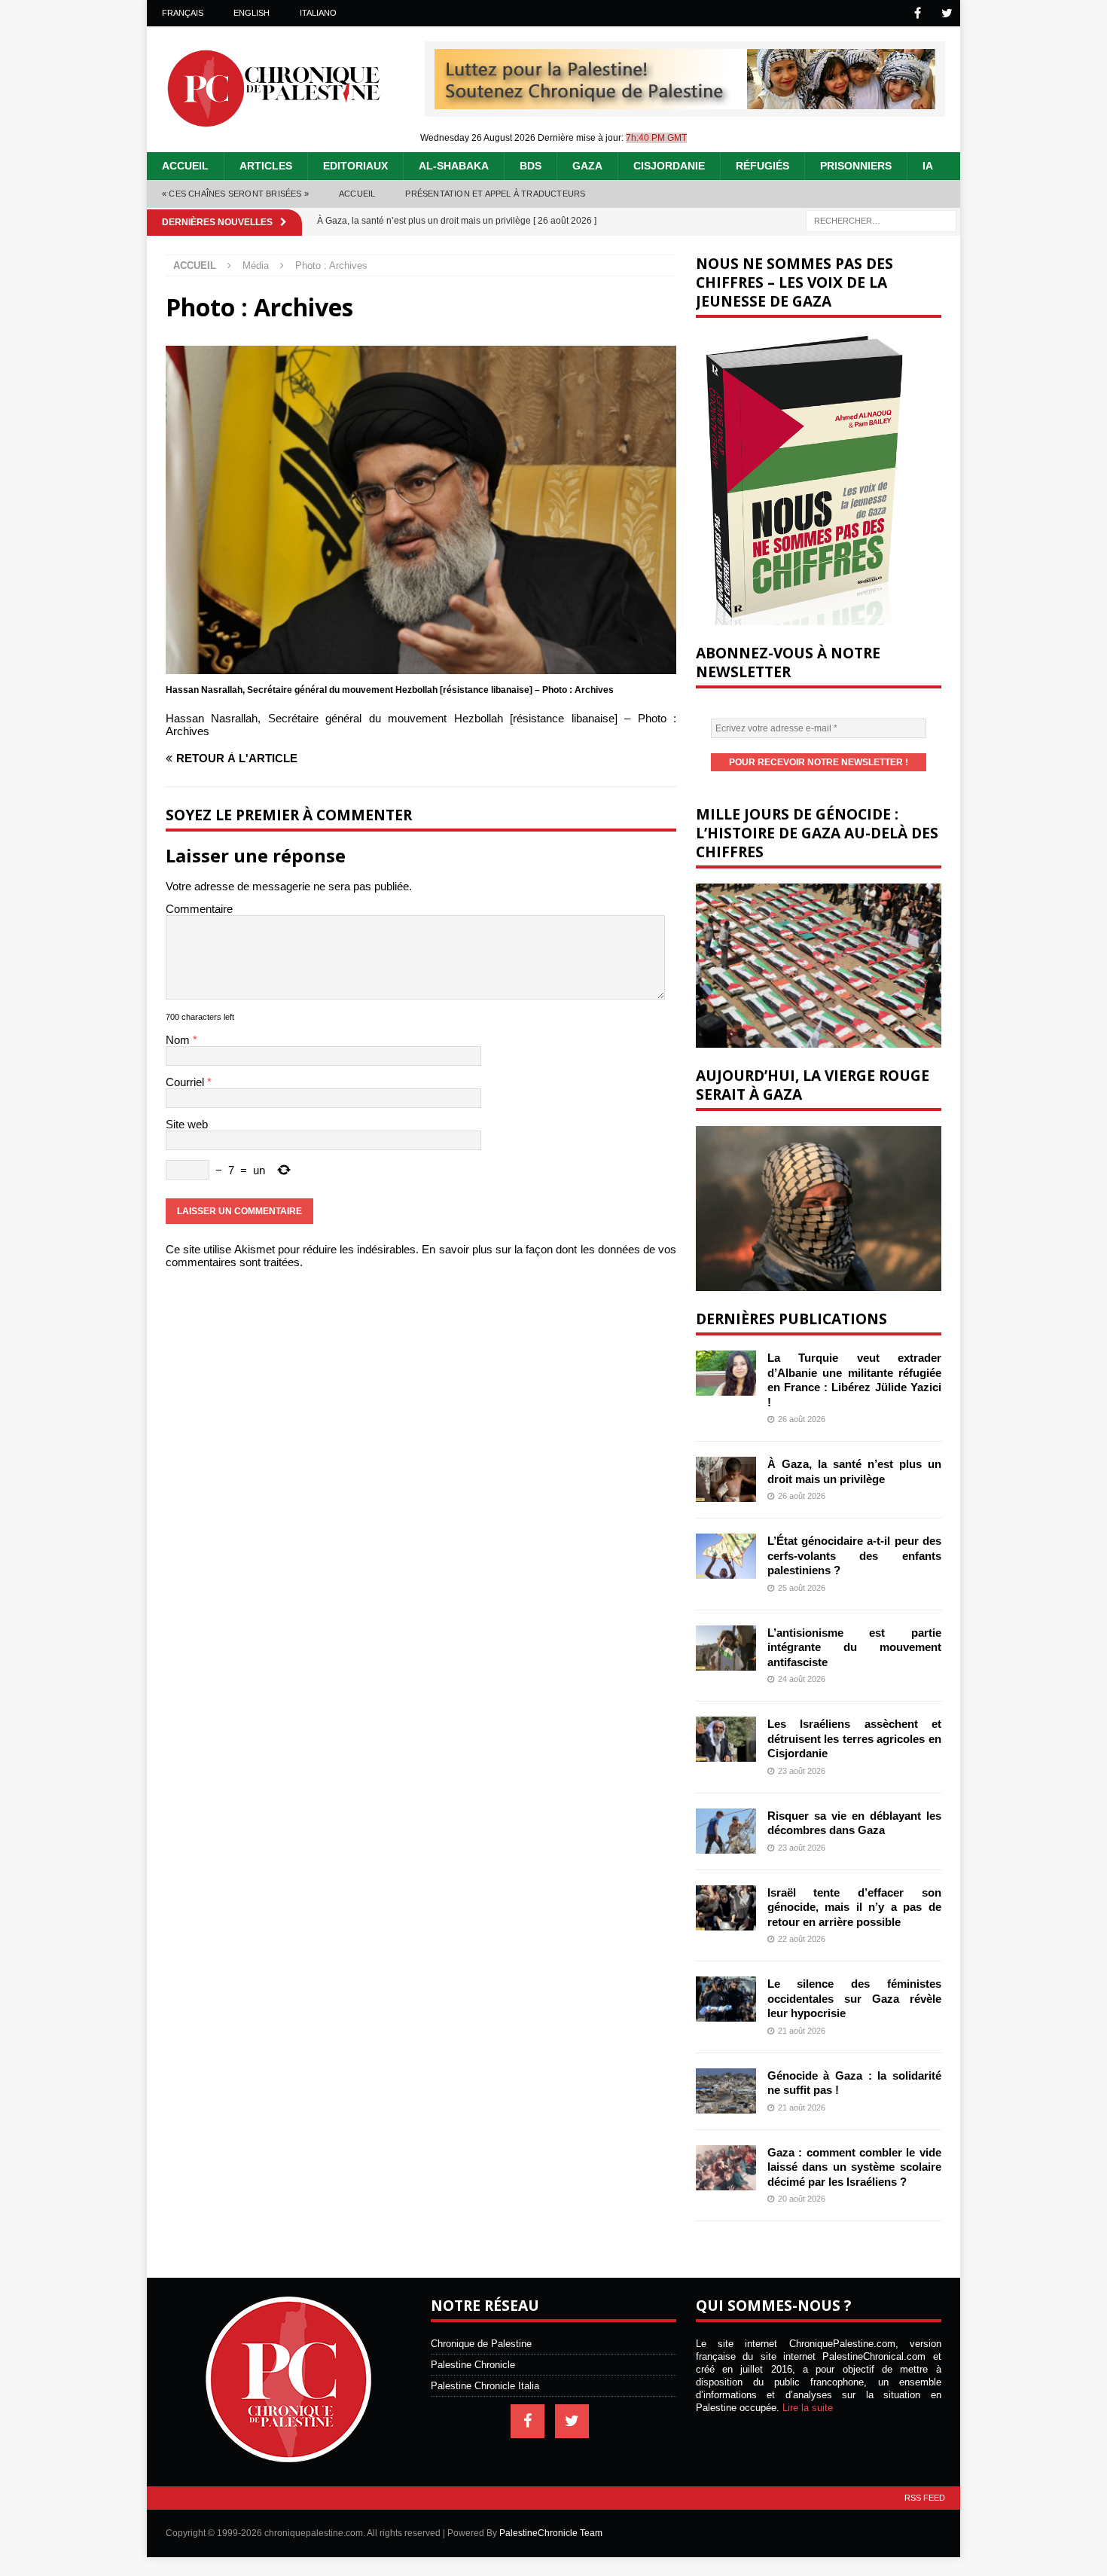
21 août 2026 (802, 2031)
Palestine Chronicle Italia (485, 2386)
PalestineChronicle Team (551, 2533)
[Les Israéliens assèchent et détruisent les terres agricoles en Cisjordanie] (726, 1739)
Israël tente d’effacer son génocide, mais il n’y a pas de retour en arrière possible (854, 1907)
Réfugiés (762, 166)
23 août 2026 (802, 1771)
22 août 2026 (802, 1939)
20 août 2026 (802, 2199)
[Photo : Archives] (421, 668)
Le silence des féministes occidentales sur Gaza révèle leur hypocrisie (854, 1998)
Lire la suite (808, 2408)
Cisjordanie (669, 166)
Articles (266, 166)
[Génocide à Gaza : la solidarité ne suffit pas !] (726, 2091)
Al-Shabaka (454, 166)
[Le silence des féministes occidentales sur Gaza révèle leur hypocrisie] (726, 1999)
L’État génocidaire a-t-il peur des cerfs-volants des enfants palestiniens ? (854, 1555)
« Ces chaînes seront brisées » (235, 194)
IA (928, 166)
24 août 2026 (802, 1679)
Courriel (186, 1082)
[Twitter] (947, 13)
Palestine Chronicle (473, 2365)
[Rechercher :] (881, 220)
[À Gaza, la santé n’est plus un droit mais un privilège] (726, 1479)
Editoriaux (355, 166)
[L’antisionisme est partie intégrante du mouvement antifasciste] (726, 1648)
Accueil (185, 166)
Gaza (587, 166)
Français (183, 13)
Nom (179, 1040)
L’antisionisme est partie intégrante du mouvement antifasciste (854, 1647)
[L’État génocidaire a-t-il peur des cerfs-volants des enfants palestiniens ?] (726, 1556)
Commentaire (199, 909)
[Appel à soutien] (685, 103)
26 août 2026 (802, 1419)
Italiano (318, 13)
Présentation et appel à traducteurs (495, 194)
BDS (531, 166)
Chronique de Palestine (481, 2344)
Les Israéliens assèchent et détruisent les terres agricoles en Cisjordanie (854, 1738)
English (252, 13)
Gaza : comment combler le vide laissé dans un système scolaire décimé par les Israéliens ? (854, 2167)
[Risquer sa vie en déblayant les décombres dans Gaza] (726, 1831)
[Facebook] (918, 13)
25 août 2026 (802, 1588)
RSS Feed (925, 2498)
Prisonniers (856, 166)
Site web (187, 1124)
